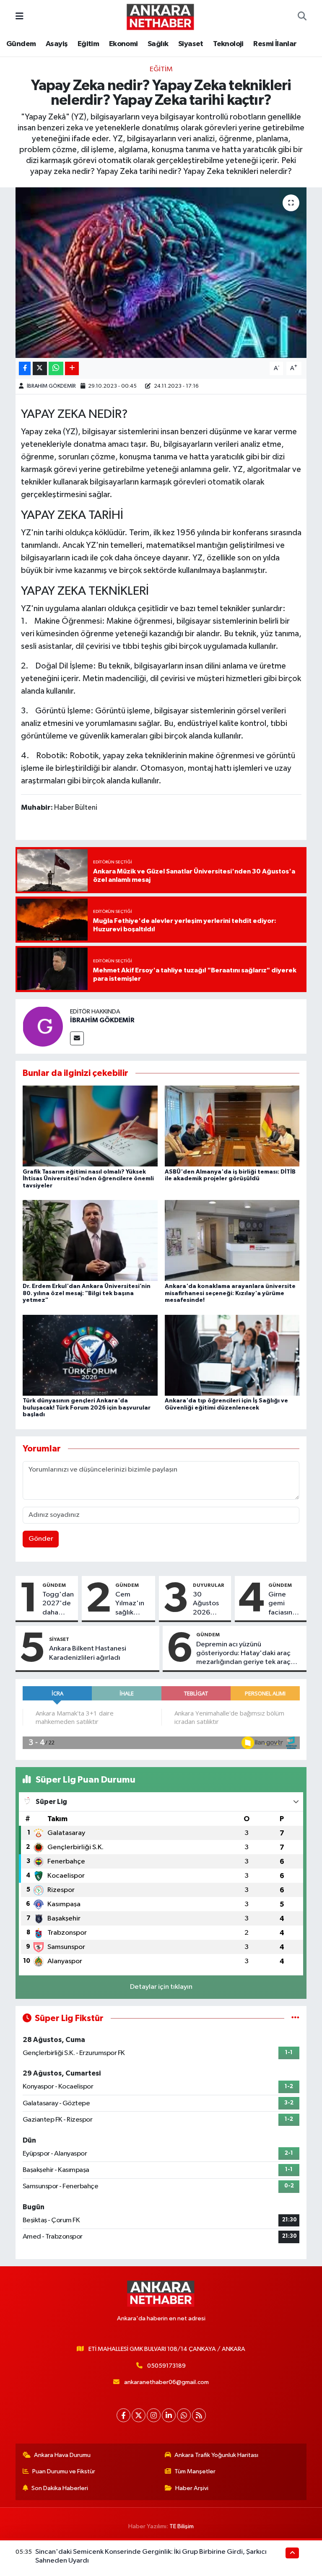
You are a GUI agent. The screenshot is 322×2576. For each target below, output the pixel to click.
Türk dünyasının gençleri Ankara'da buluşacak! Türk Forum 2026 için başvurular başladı (87, 1408)
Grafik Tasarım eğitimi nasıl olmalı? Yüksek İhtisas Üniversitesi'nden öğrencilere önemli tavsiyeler (88, 1179)
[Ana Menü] (19, 17)
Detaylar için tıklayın (161, 1987)
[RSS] (199, 2415)
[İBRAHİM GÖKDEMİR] (43, 1026)
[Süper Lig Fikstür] (295, 2018)
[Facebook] (123, 2415)
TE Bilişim (182, 2526)
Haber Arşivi (192, 2488)
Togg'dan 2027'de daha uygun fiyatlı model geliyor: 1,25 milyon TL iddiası (58, 1604)
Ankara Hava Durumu (62, 2455)
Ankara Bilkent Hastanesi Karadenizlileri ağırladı (88, 1653)
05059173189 (166, 2366)
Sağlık (158, 44)
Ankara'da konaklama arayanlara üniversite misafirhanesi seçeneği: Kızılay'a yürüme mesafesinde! (230, 1293)
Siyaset (191, 44)
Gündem (21, 44)
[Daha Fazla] (72, 369)
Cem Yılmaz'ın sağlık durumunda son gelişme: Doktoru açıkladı (134, 1604)
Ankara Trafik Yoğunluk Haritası (216, 2455)
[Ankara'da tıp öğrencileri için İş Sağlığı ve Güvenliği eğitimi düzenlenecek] (232, 1355)
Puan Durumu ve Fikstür (64, 2471)
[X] (139, 2415)
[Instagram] (154, 2415)
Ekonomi (123, 44)
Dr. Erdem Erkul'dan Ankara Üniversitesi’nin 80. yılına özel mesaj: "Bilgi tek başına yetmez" (87, 1293)
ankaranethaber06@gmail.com (166, 2382)
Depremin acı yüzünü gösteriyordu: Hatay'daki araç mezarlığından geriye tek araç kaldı (243, 1654)
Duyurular (209, 1585)
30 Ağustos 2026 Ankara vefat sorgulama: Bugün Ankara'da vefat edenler (210, 1604)
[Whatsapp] (184, 2415)
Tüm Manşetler (195, 2471)
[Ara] (302, 17)
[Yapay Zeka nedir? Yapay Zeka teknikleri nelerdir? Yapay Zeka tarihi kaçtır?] (161, 273)
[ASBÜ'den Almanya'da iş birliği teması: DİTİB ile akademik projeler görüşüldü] (232, 1126)
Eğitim (88, 44)
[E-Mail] (77, 1038)
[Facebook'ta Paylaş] (25, 369)
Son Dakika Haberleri (60, 2488)
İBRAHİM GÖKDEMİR (51, 386)
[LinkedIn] (169, 2415)
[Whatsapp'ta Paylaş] (56, 369)
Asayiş (57, 44)
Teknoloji (228, 44)
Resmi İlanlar (275, 44)
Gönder (41, 1539)
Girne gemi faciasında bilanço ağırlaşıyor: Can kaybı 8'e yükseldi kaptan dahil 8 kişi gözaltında (286, 1604)
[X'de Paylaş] (40, 369)
